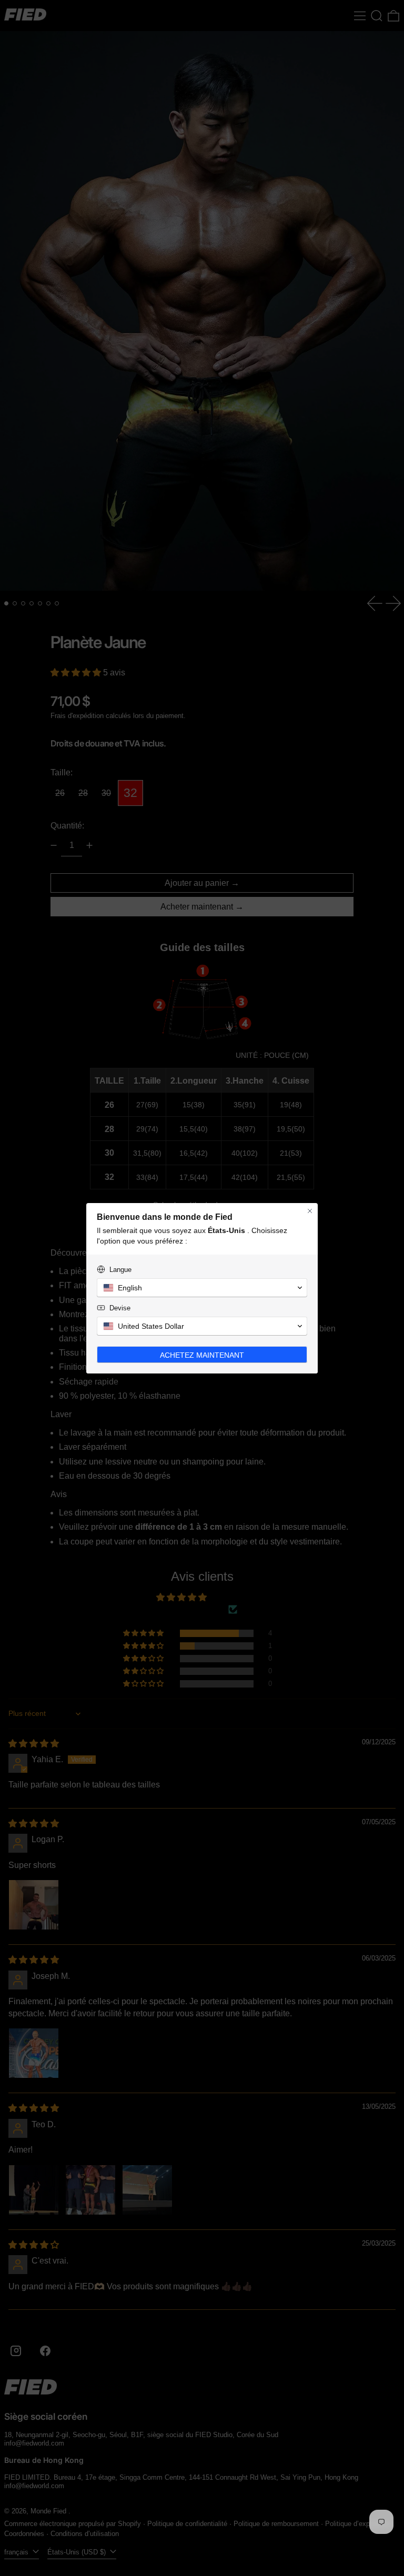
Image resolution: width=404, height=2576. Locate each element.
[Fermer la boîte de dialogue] (310, 1211)
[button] (202, 1288)
